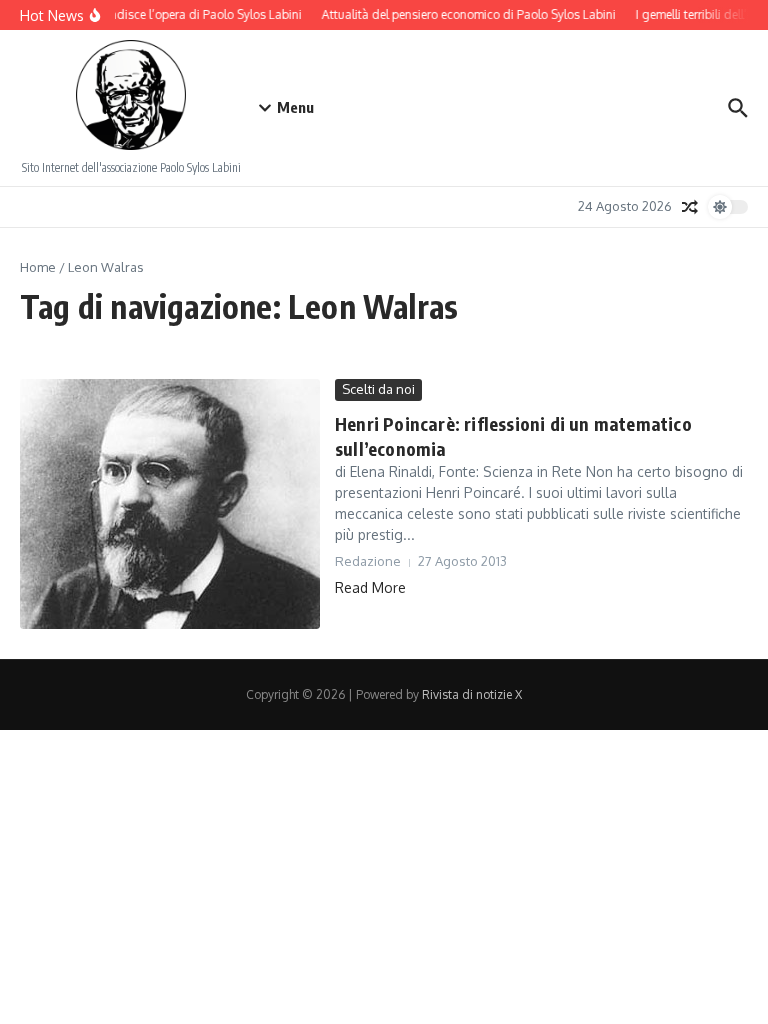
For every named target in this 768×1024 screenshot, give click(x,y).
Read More (370, 587)
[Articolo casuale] (690, 207)
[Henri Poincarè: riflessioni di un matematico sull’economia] (170, 504)
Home (38, 267)
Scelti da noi (378, 389)
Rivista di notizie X (472, 694)
